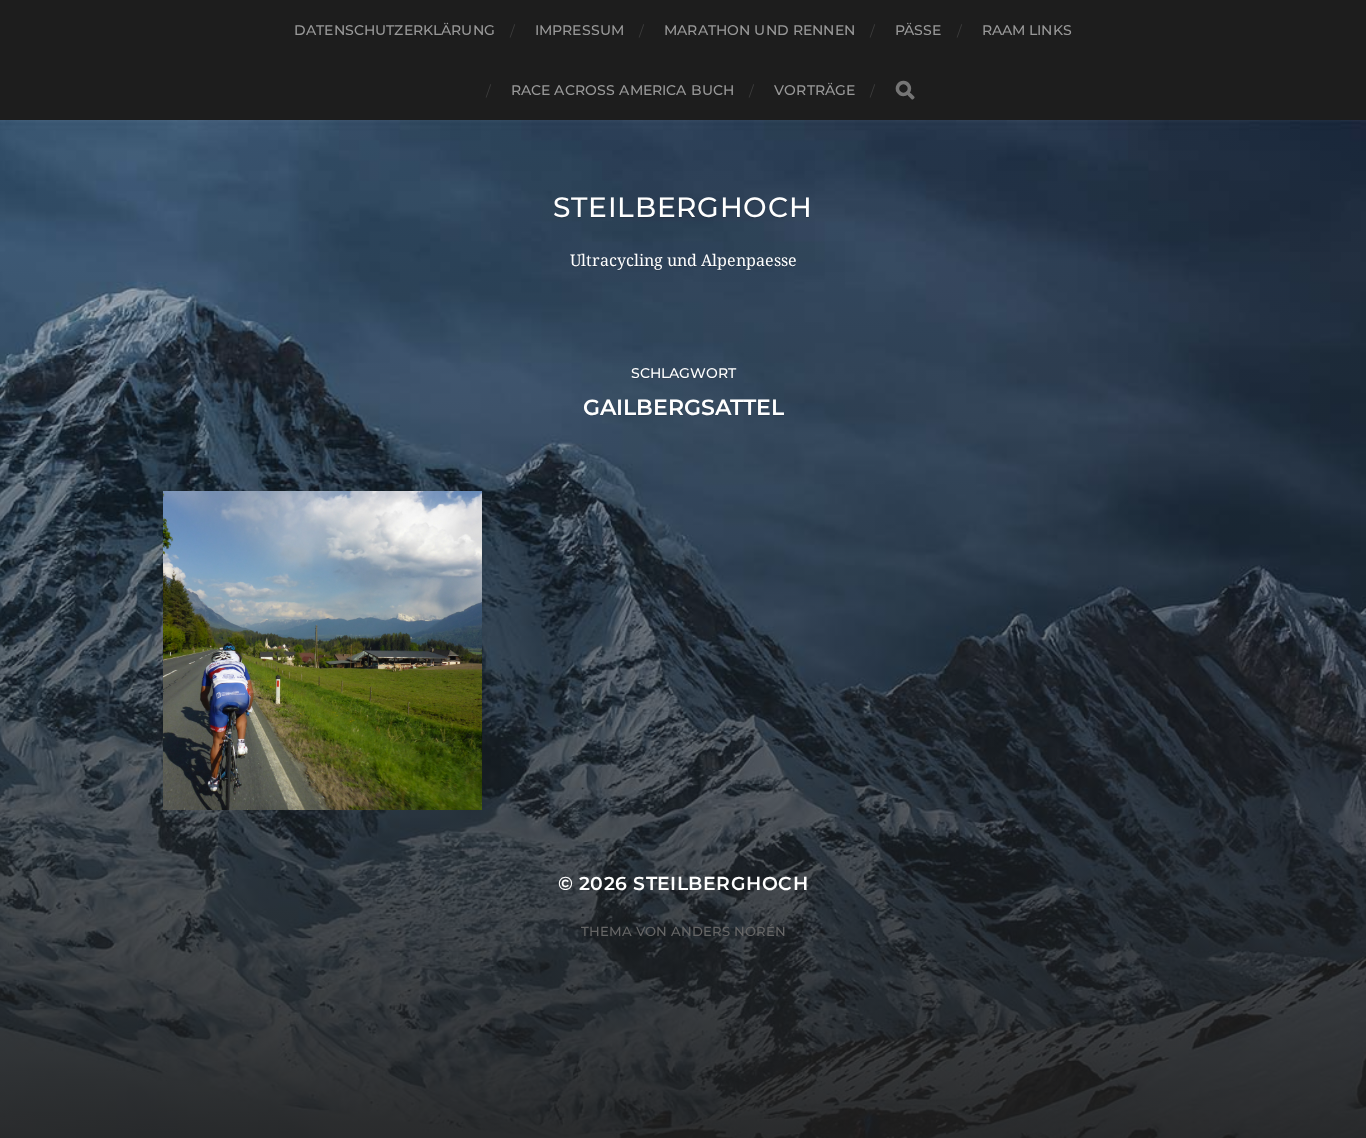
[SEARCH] (905, 90)
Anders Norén (728, 931)
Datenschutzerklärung (394, 30)
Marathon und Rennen (759, 30)
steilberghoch (682, 207)
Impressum (579, 30)
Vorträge (814, 90)
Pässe (918, 30)
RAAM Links (1027, 30)
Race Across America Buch (622, 90)
